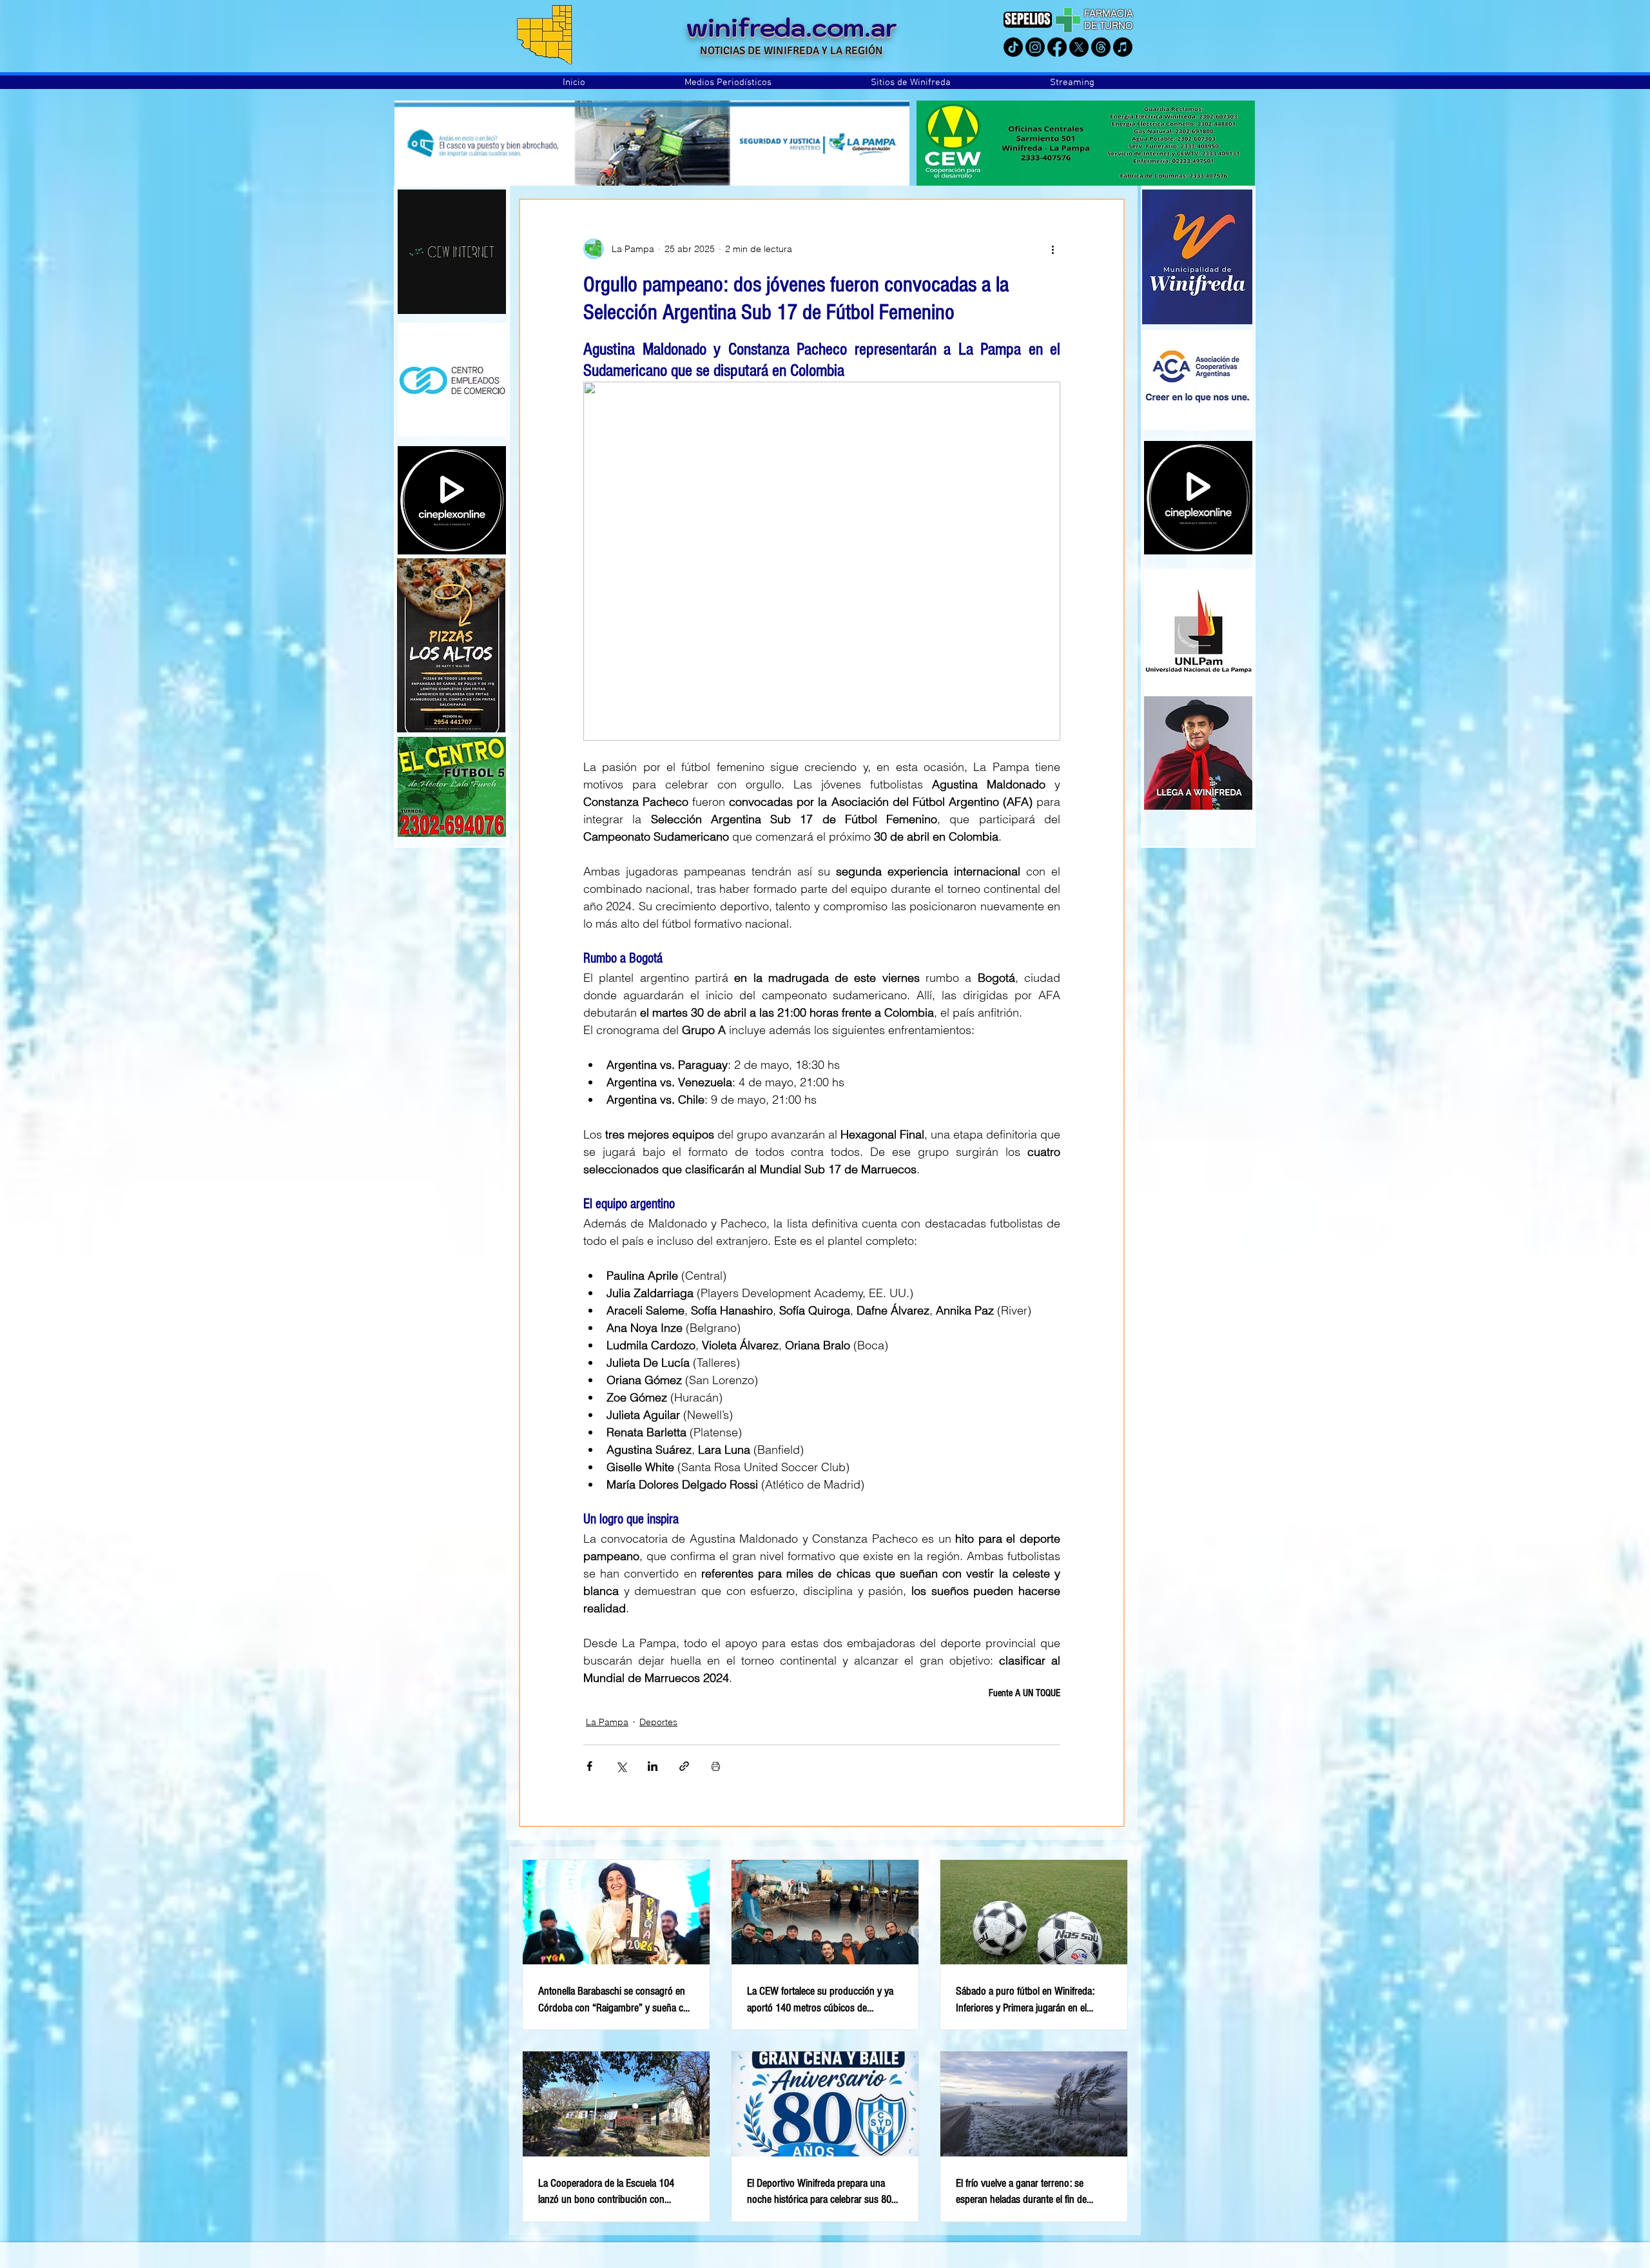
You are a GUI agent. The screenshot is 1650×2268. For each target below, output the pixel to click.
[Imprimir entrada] (716, 1766)
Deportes (658, 1722)
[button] (728, 83)
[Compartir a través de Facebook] (589, 1766)
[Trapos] (1101, 47)
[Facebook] (1057, 47)
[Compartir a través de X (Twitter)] (621, 1766)
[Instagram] (1035, 47)
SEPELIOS (1028, 19)
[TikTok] (1013, 47)
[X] (1079, 47)
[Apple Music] (1123, 47)
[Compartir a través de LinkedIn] (653, 1766)
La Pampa (607, 1722)
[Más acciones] (1053, 249)
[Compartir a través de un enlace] (684, 1766)
